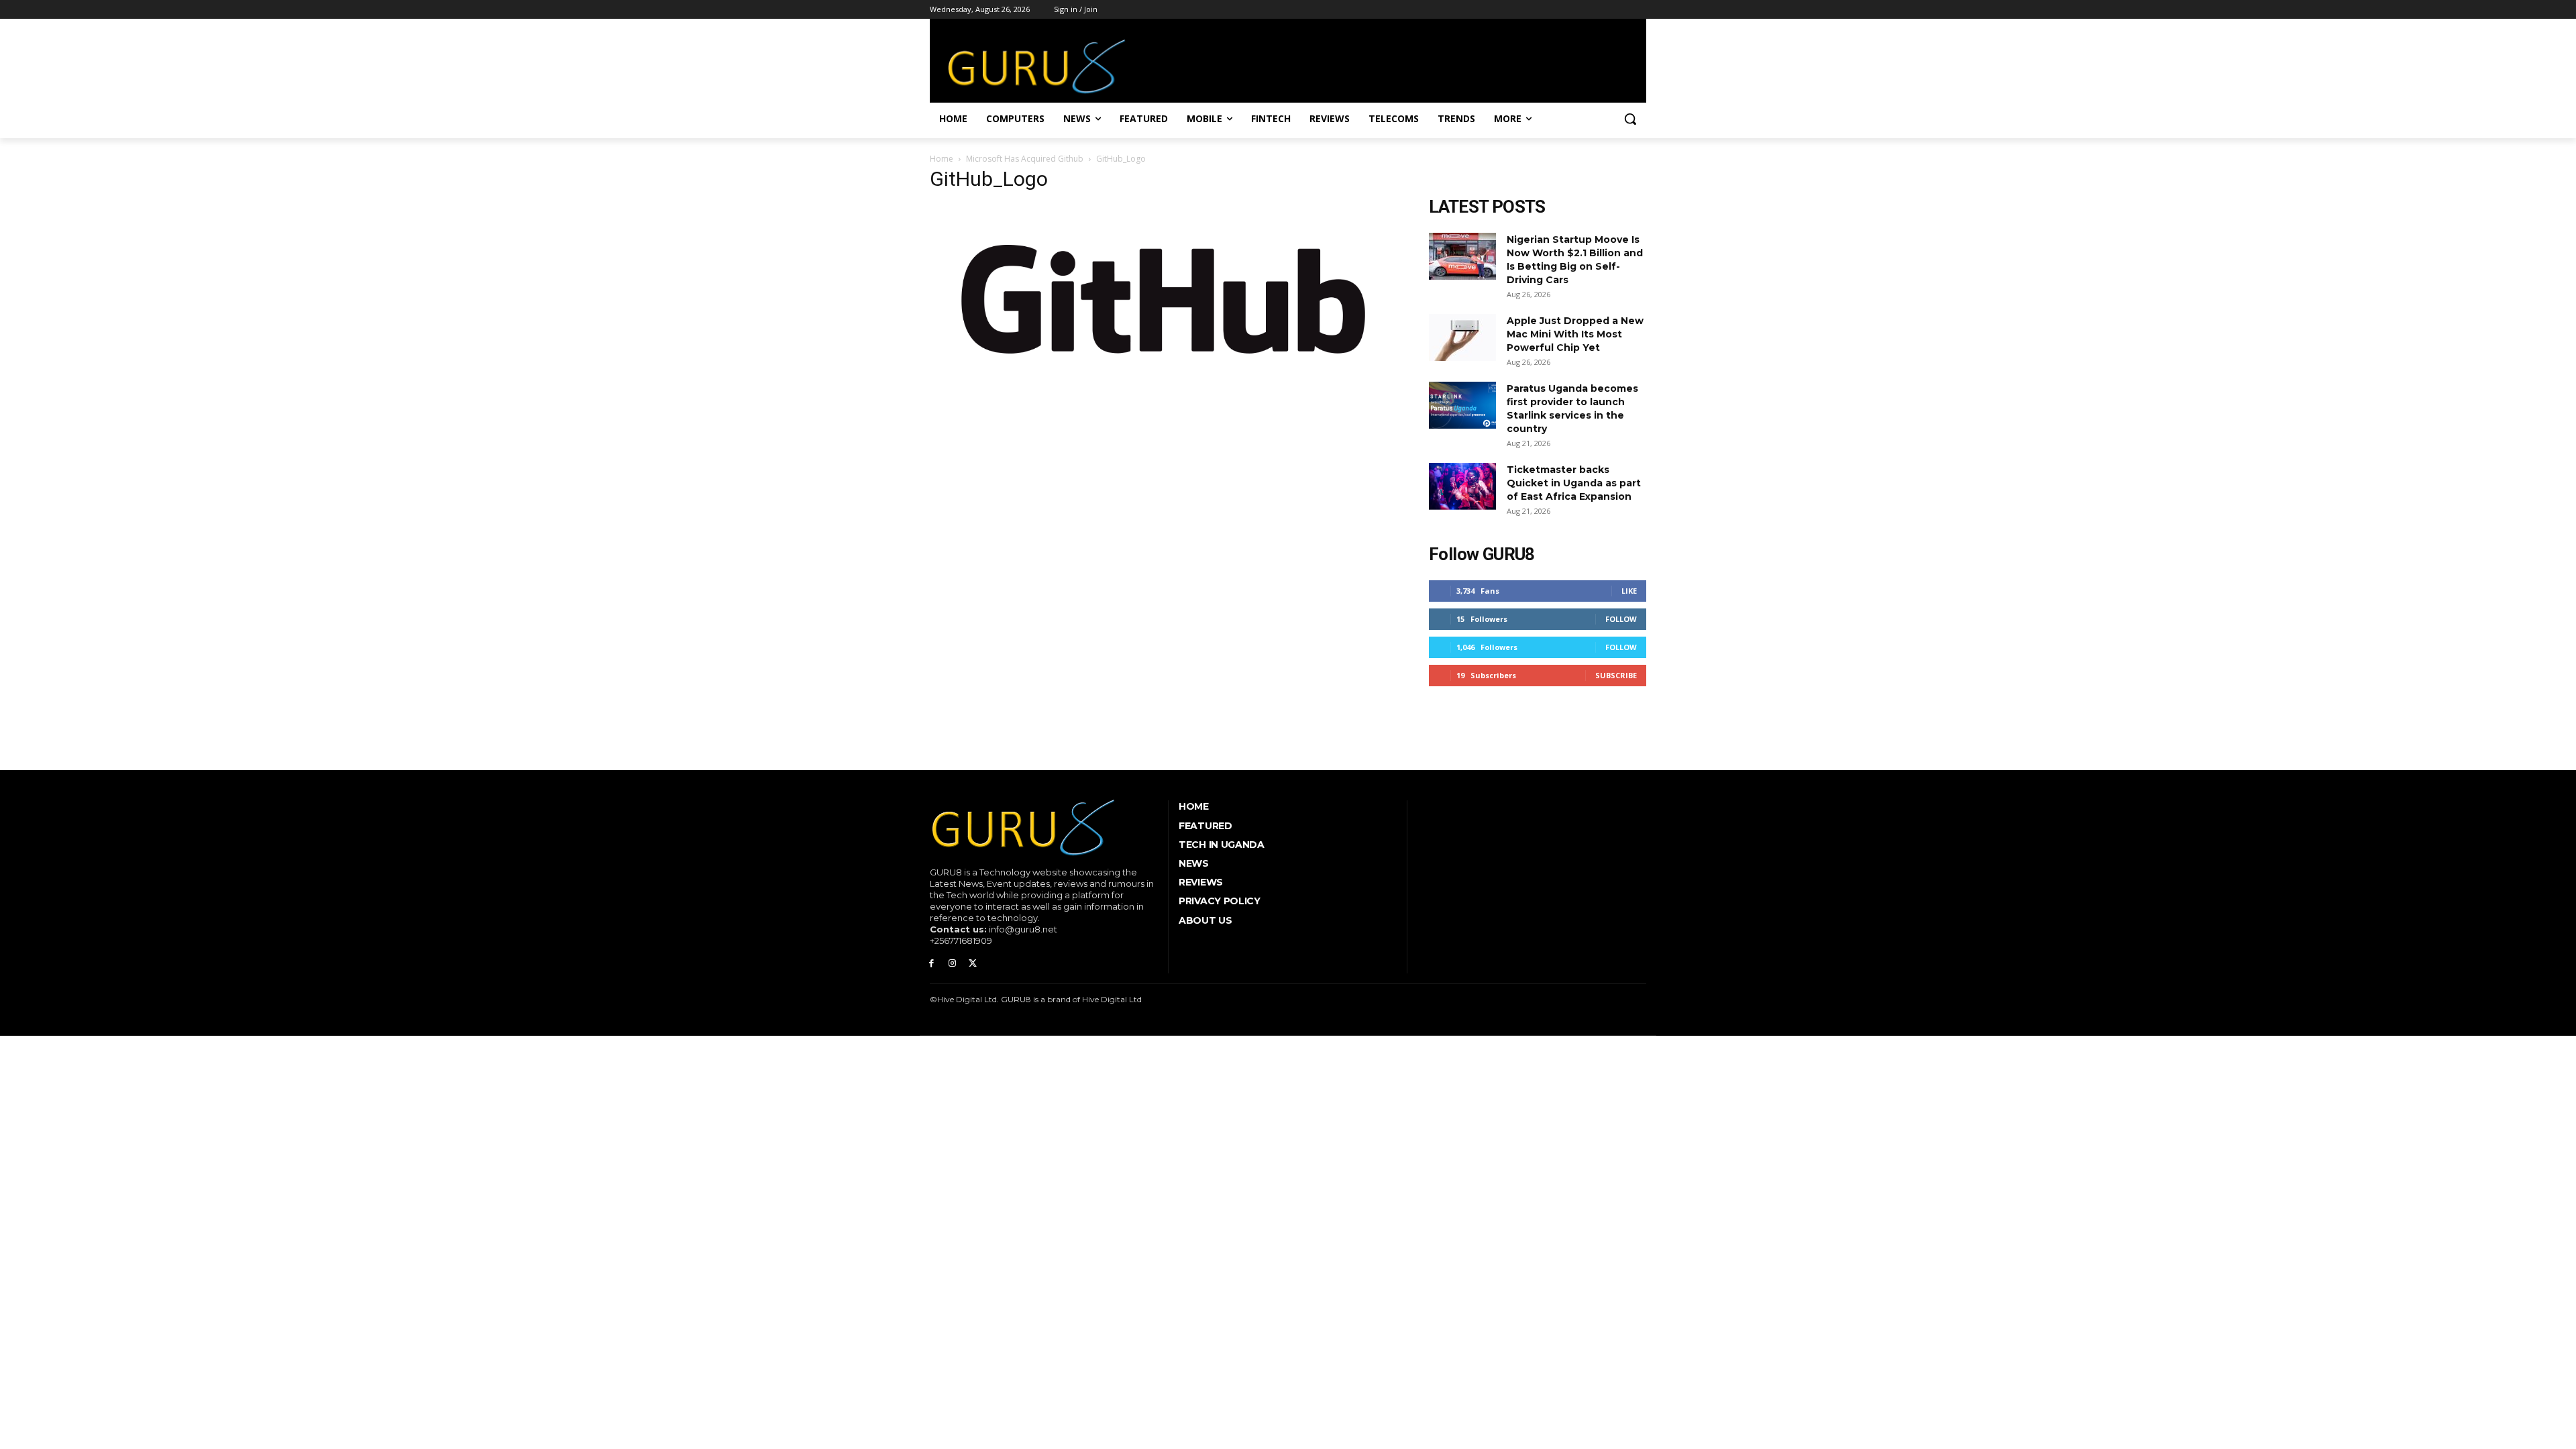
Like (1629, 591)
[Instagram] (952, 964)
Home (942, 159)
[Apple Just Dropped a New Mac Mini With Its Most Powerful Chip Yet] (1462, 337)
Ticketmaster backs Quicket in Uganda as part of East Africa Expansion (1574, 483)
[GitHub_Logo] (1163, 393)
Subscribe (1616, 675)
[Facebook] (931, 964)
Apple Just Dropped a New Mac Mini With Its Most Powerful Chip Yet (1575, 334)
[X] (973, 964)
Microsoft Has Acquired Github (1025, 159)
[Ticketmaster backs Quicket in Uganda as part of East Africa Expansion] (1462, 486)
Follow (1621, 619)
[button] (1630, 119)
